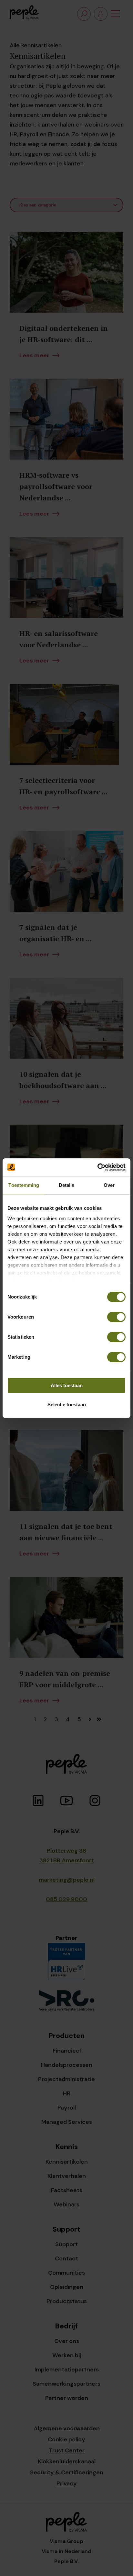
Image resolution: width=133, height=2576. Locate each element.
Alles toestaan (67, 1385)
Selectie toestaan (67, 1405)
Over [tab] (109, 1185)
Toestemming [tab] (24, 1185)
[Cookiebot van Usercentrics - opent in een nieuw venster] (97, 1167)
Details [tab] (67, 1185)
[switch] (116, 1317)
